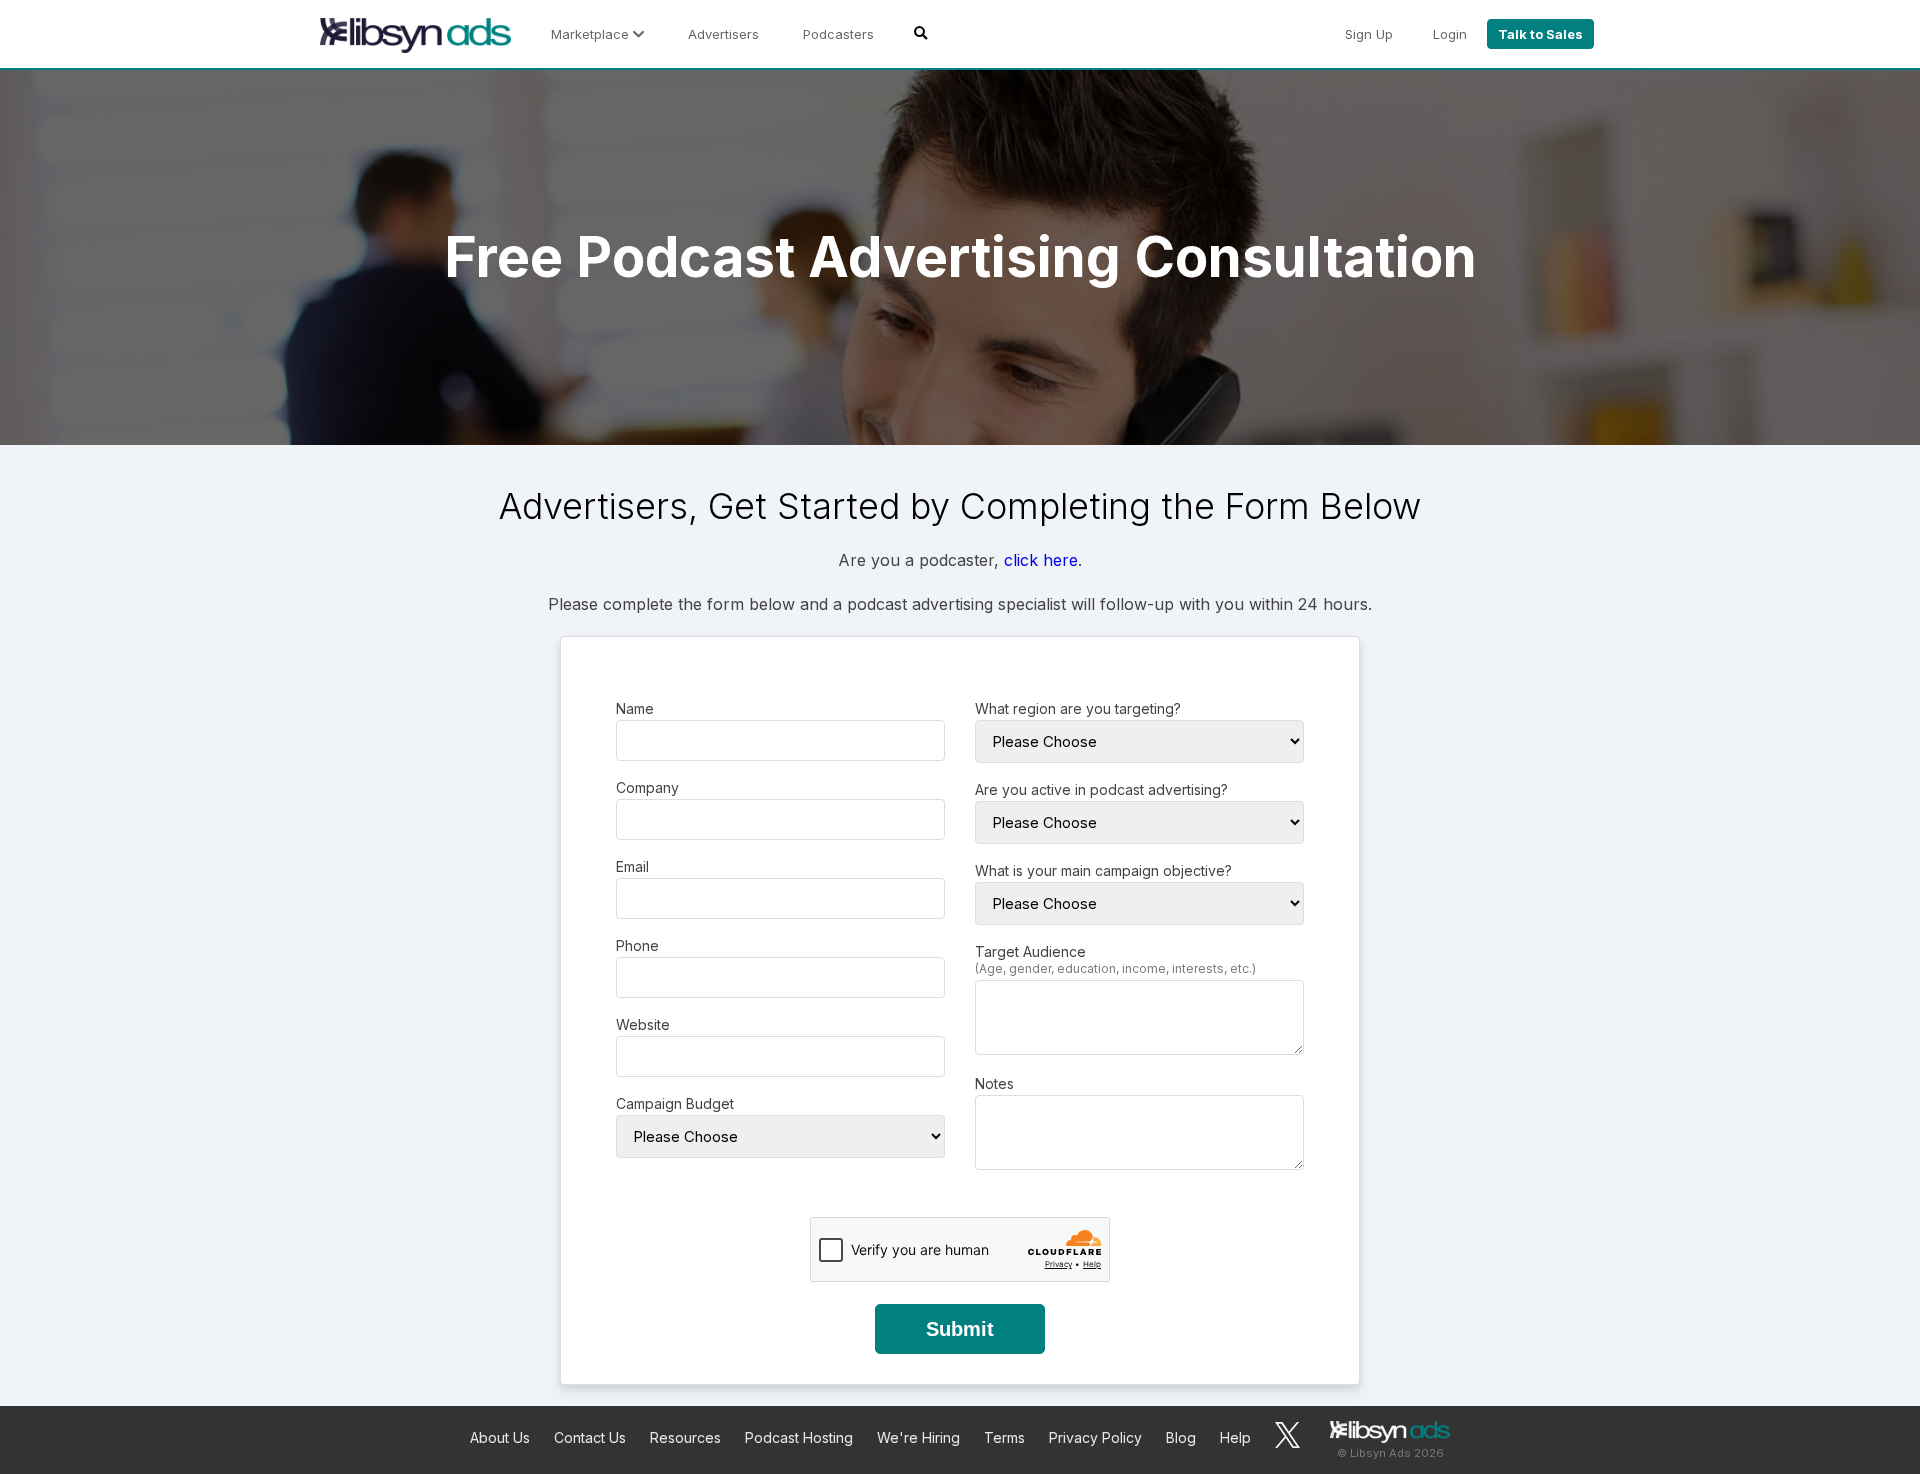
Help (1235, 1437)
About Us (500, 1437)
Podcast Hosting (799, 1437)
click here (1041, 560)
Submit (960, 1329)
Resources (685, 1437)
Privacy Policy (1095, 1437)
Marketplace (592, 34)
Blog (1181, 1437)
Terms (1004, 1437)
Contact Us (590, 1437)
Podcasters (838, 34)
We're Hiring (918, 1437)
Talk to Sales (1540, 34)
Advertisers (723, 34)
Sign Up (1369, 34)
